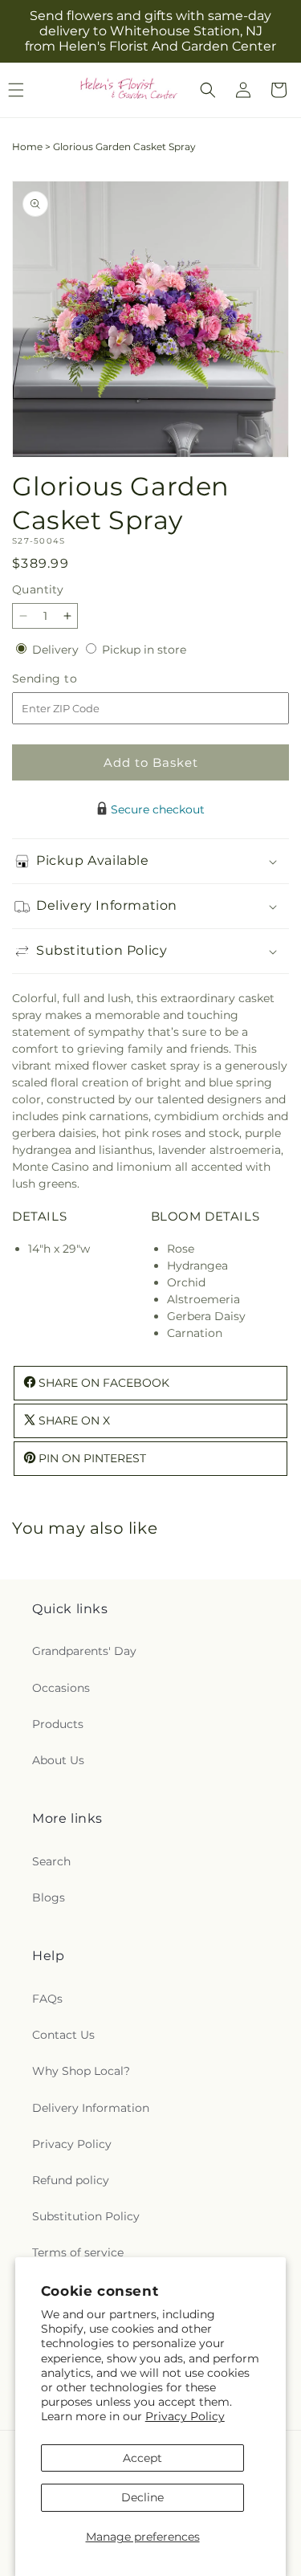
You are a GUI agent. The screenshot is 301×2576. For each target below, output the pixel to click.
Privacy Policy (185, 2416)
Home (27, 147)
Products (58, 1724)
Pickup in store (144, 650)
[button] (208, 90)
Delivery (57, 650)
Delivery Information (91, 2108)
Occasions (61, 1688)
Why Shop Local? (81, 2071)
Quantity (38, 589)
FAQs (47, 1999)
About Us (58, 1760)
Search (51, 1861)
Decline (142, 2497)
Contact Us (63, 2035)
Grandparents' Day (84, 1651)
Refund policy (71, 2180)
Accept (142, 2458)
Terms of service (78, 2252)
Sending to (69, 679)
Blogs (49, 1897)
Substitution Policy (86, 2216)
